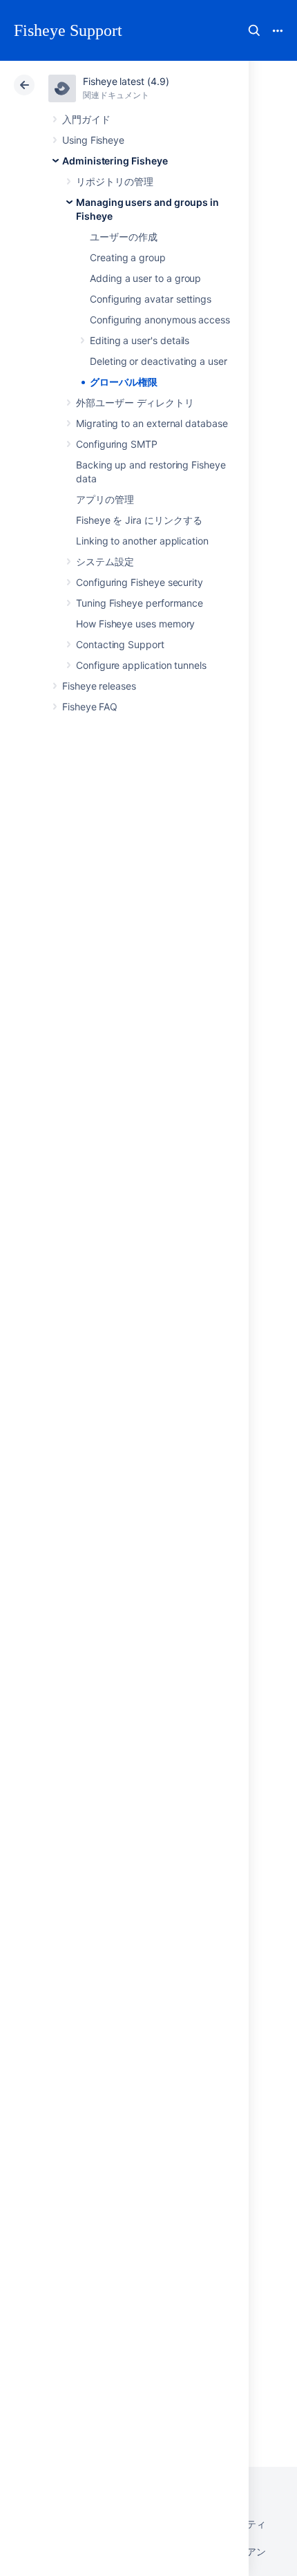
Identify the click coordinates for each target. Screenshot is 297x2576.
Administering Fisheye (115, 161)
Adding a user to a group (145, 278)
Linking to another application (142, 541)
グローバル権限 (124, 382)
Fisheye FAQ (90, 707)
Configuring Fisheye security (140, 582)
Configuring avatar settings (151, 299)
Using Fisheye (93, 140)
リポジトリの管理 (114, 181)
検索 (254, 30)
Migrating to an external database (152, 423)
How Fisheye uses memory (135, 624)
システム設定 (105, 561)
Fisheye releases (99, 686)
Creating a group (128, 257)
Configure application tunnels (141, 665)
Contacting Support (120, 644)
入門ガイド (86, 119)
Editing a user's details (140, 340)
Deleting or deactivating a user (159, 361)
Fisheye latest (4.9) (126, 81)
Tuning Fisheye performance (140, 603)
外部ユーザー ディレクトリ (135, 402)
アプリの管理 (105, 499)
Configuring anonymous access (160, 320)
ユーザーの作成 (124, 237)
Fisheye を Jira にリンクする (139, 520)
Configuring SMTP (117, 444)
